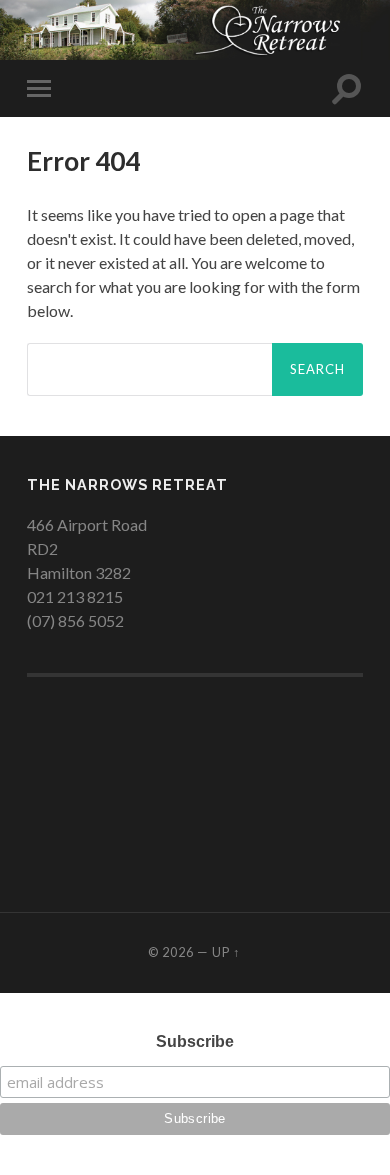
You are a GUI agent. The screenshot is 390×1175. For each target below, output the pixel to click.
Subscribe (195, 1041)
